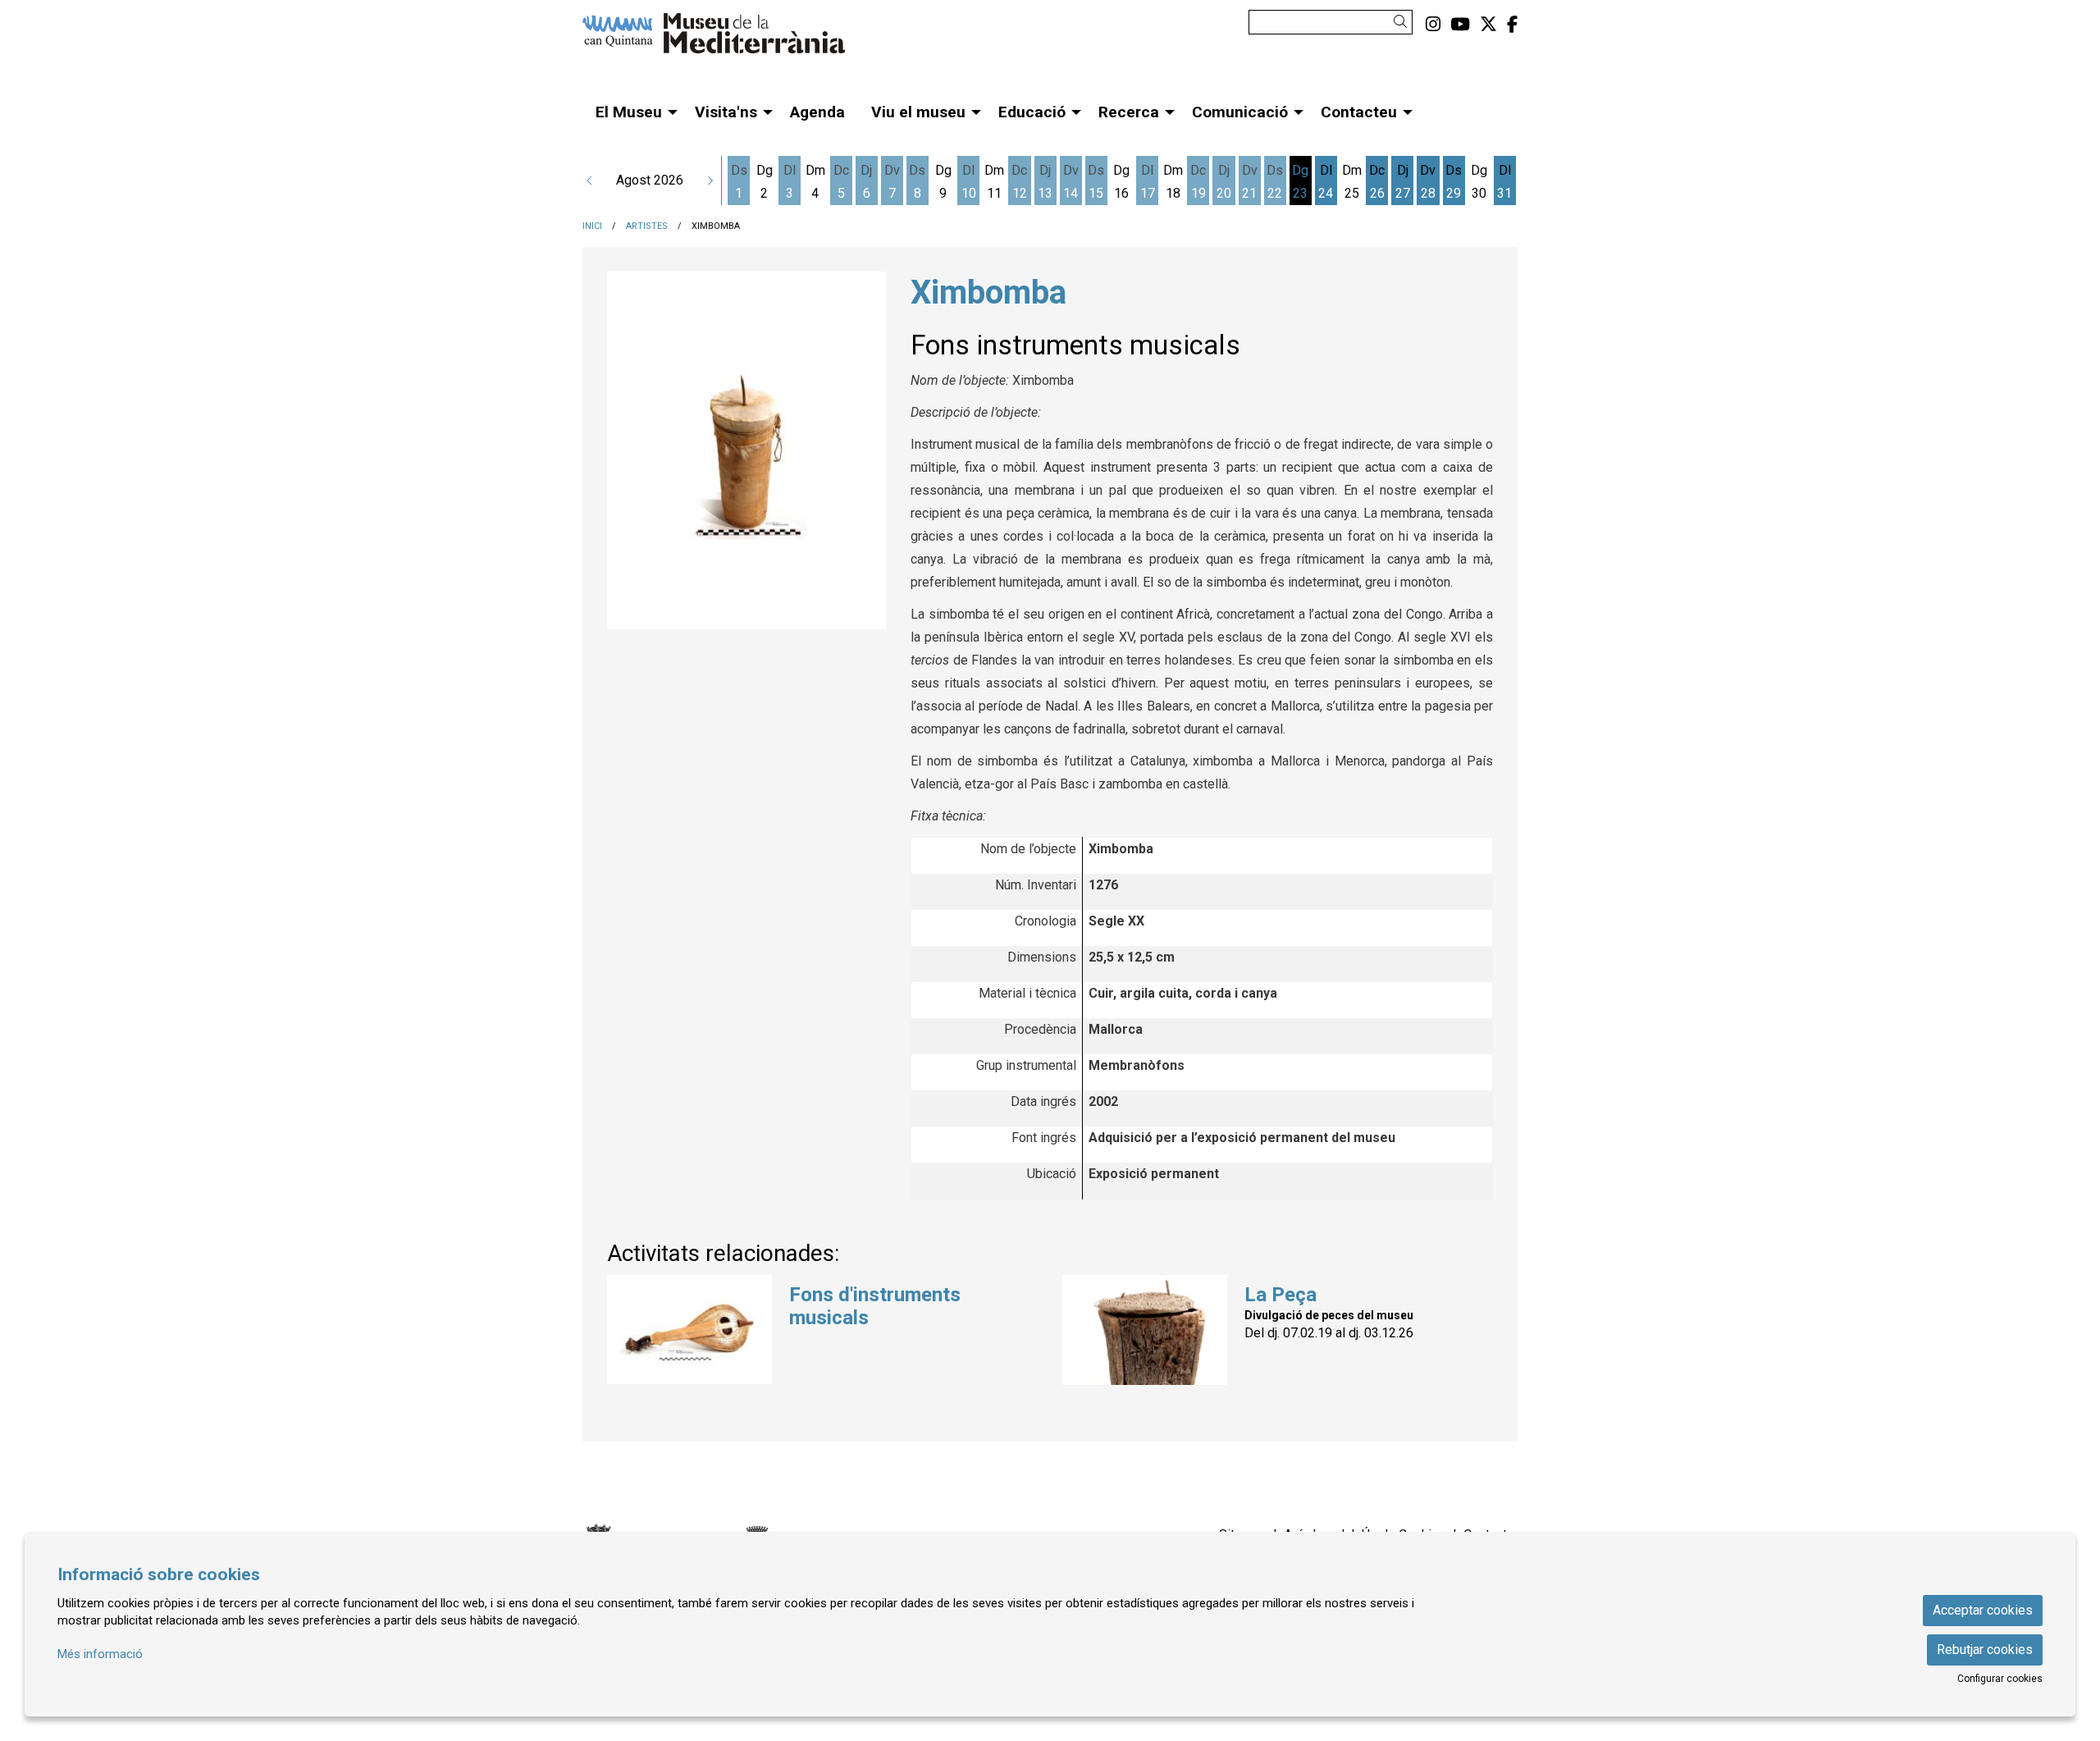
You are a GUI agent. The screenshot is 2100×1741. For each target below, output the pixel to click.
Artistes (647, 226)
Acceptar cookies (1983, 1610)
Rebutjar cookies (1985, 1650)
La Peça (1281, 1295)
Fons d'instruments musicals (875, 1307)
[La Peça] (1145, 1329)
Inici (592, 226)
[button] (1403, 22)
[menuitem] (1433, 25)
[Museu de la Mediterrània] (730, 40)
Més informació (100, 1654)
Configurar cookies (2000, 1679)
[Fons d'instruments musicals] (689, 1329)
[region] (746, 451)
